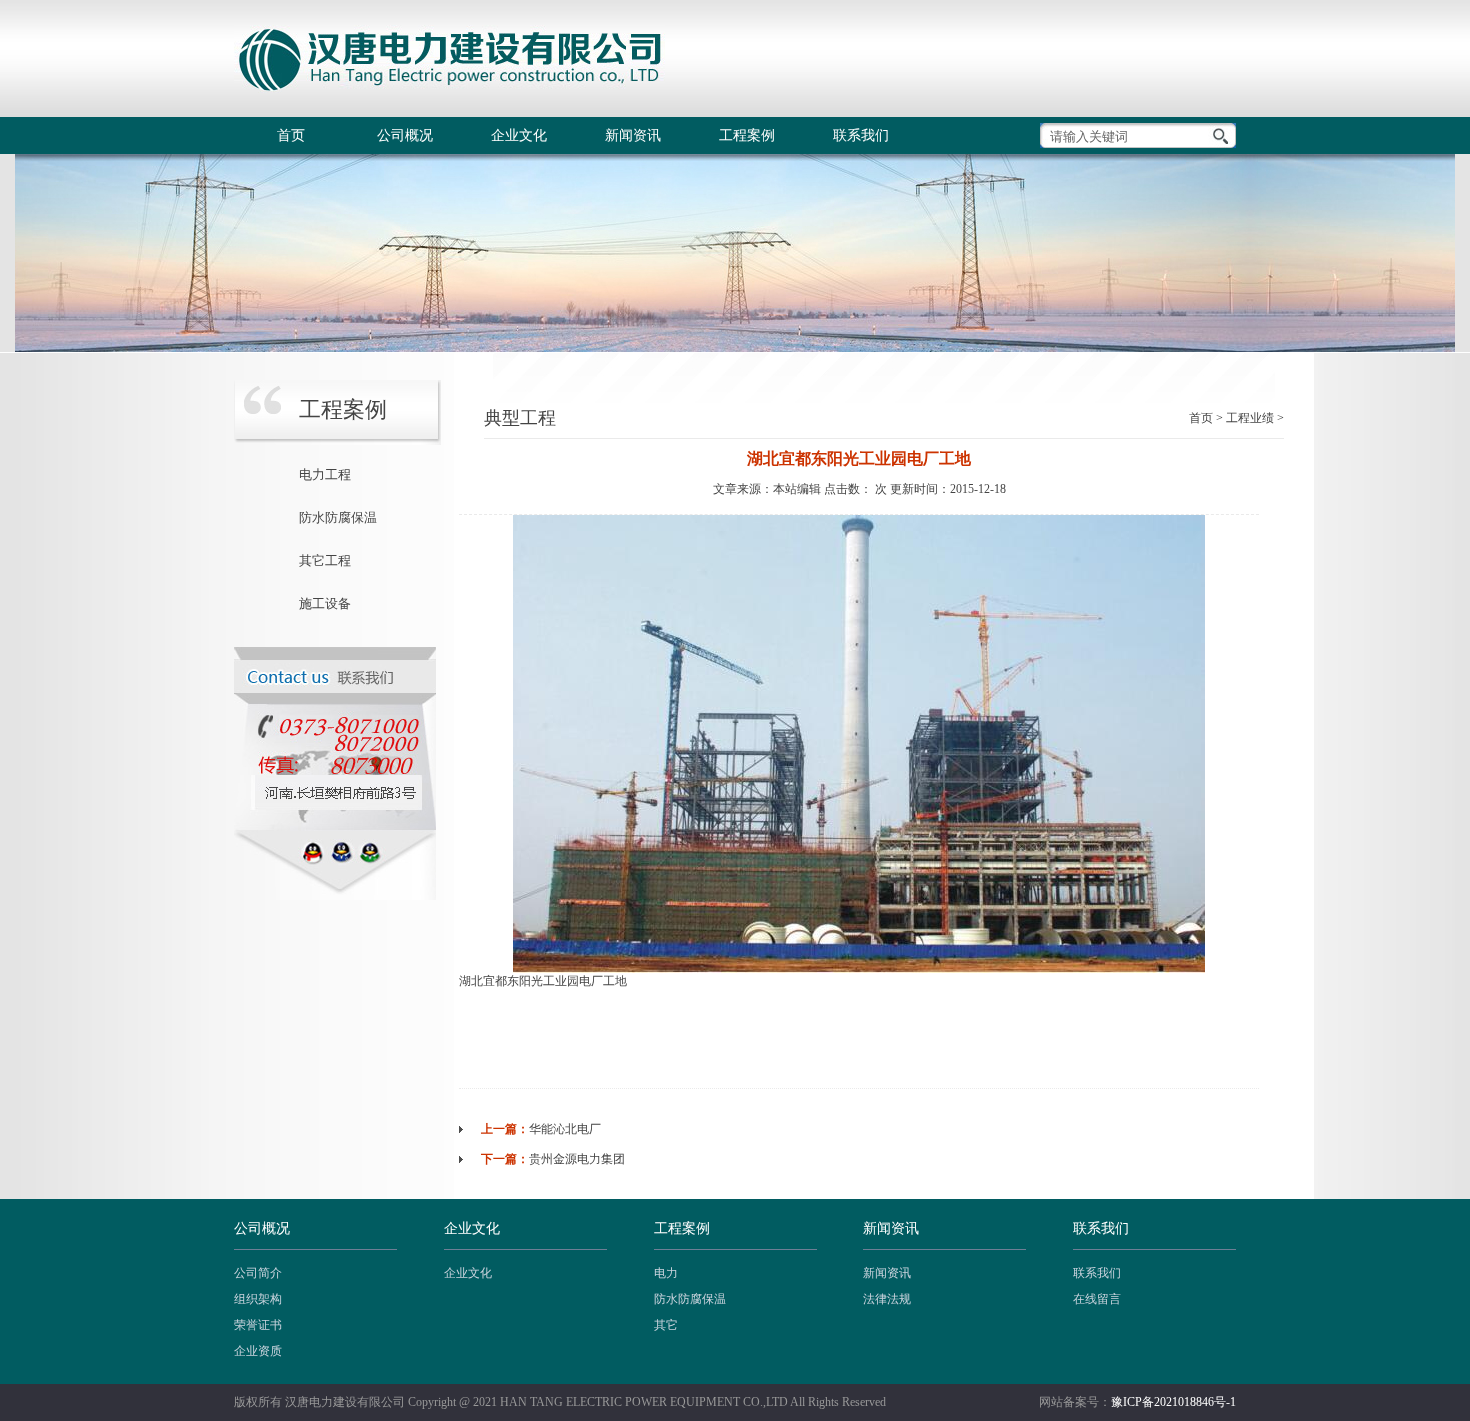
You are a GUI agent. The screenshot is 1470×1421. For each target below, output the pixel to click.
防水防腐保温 (338, 517)
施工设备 (325, 603)
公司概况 (405, 135)
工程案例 (747, 135)
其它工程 (325, 560)
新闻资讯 (633, 135)
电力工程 (325, 474)
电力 (666, 1273)
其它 (666, 1325)
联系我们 (861, 135)
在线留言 (1097, 1299)
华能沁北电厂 (565, 1129)
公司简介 (258, 1273)
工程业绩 (1250, 418)
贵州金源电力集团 (577, 1159)
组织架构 (258, 1299)
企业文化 (519, 135)
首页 (291, 135)
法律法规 (887, 1299)
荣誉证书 (258, 1325)
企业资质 (258, 1351)
